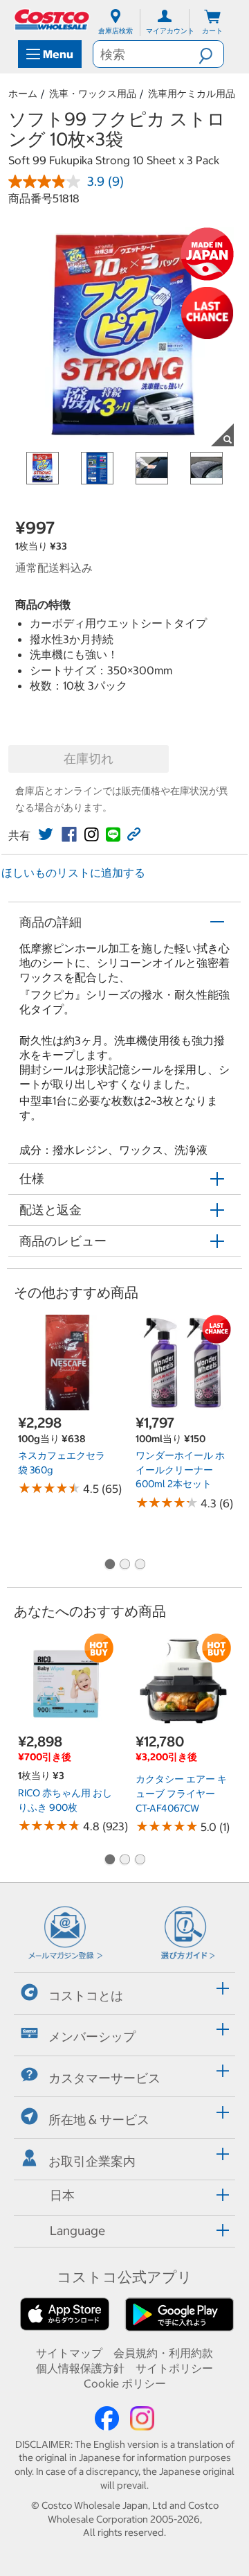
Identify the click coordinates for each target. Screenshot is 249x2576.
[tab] (124, 1991)
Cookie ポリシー (125, 2383)
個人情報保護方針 (80, 2368)
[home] (53, 19)
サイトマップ (69, 2353)
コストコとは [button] (86, 1995)
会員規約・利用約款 (163, 2353)
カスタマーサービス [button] (104, 2078)
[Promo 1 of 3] (109, 1565)
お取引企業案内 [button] (92, 2161)
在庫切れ (89, 759)
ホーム (23, 94)
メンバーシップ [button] (92, 2036)
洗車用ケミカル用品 (192, 94)
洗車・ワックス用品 (93, 94)
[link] (46, 834)
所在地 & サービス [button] (99, 2120)
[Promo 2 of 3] (124, 1565)
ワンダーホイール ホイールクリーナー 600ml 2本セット (180, 1470)
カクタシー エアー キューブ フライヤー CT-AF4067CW (181, 1793)
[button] (211, 54)
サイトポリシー (174, 2368)
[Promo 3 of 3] (140, 1565)
